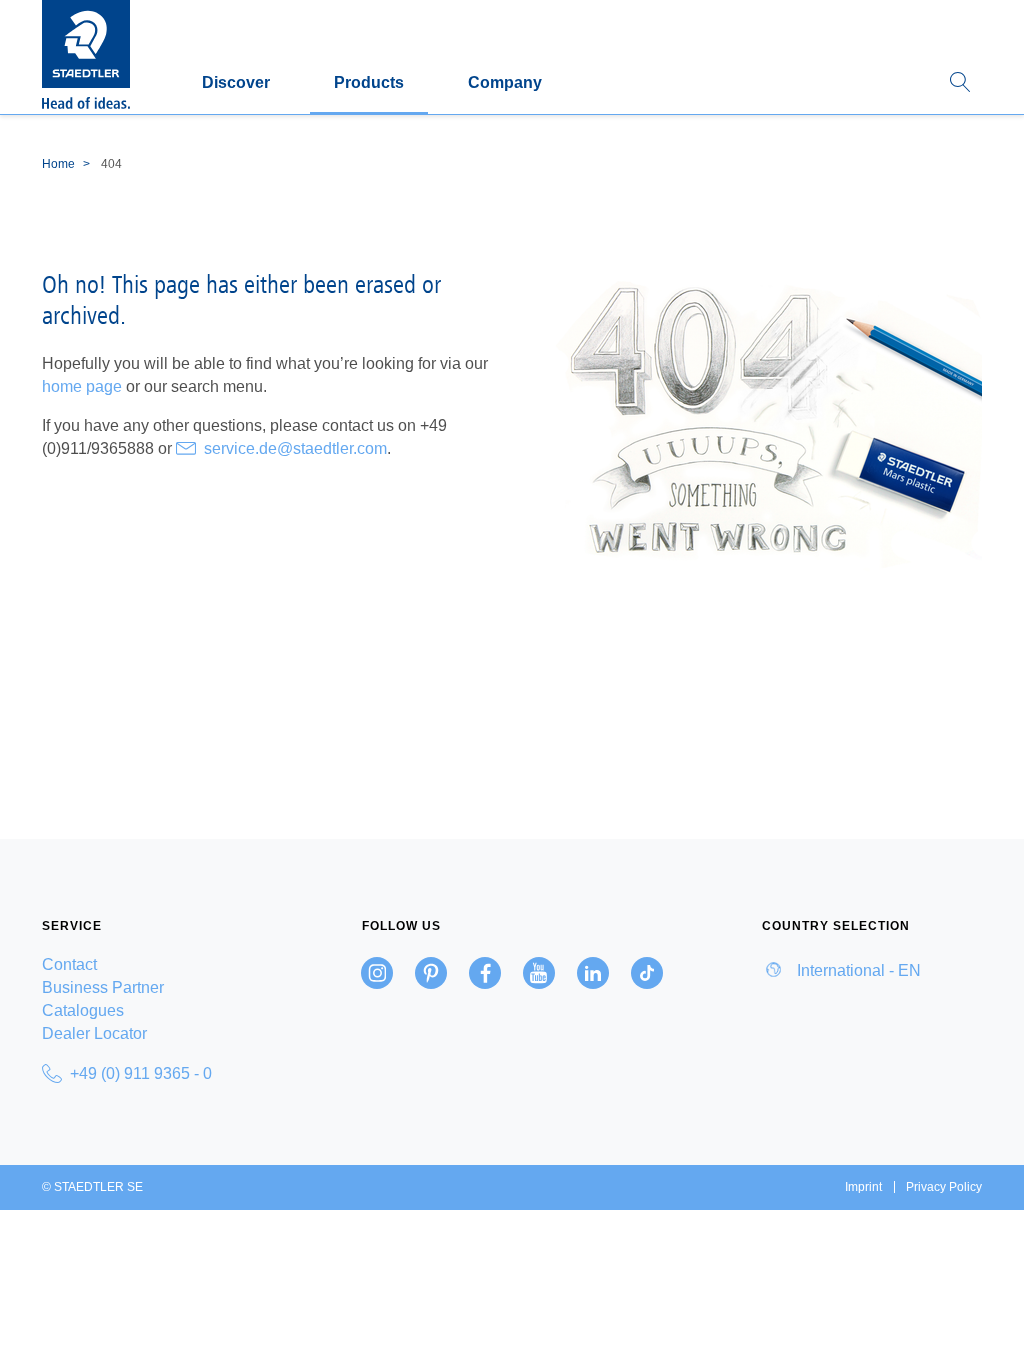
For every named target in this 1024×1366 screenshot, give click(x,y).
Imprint (863, 1187)
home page (82, 386)
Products (369, 82)
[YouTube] (539, 973)
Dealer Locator (94, 1033)
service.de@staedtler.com (295, 448)
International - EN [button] (857, 970)
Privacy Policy (944, 1187)
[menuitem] (152, 964)
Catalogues (83, 1010)
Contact (69, 964)
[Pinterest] (431, 973)
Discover (236, 82)
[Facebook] (485, 973)
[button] (960, 83)
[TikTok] (647, 973)
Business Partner (103, 987)
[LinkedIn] (593, 973)
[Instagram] (377, 973)
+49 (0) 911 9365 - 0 (141, 1073)
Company (505, 82)
